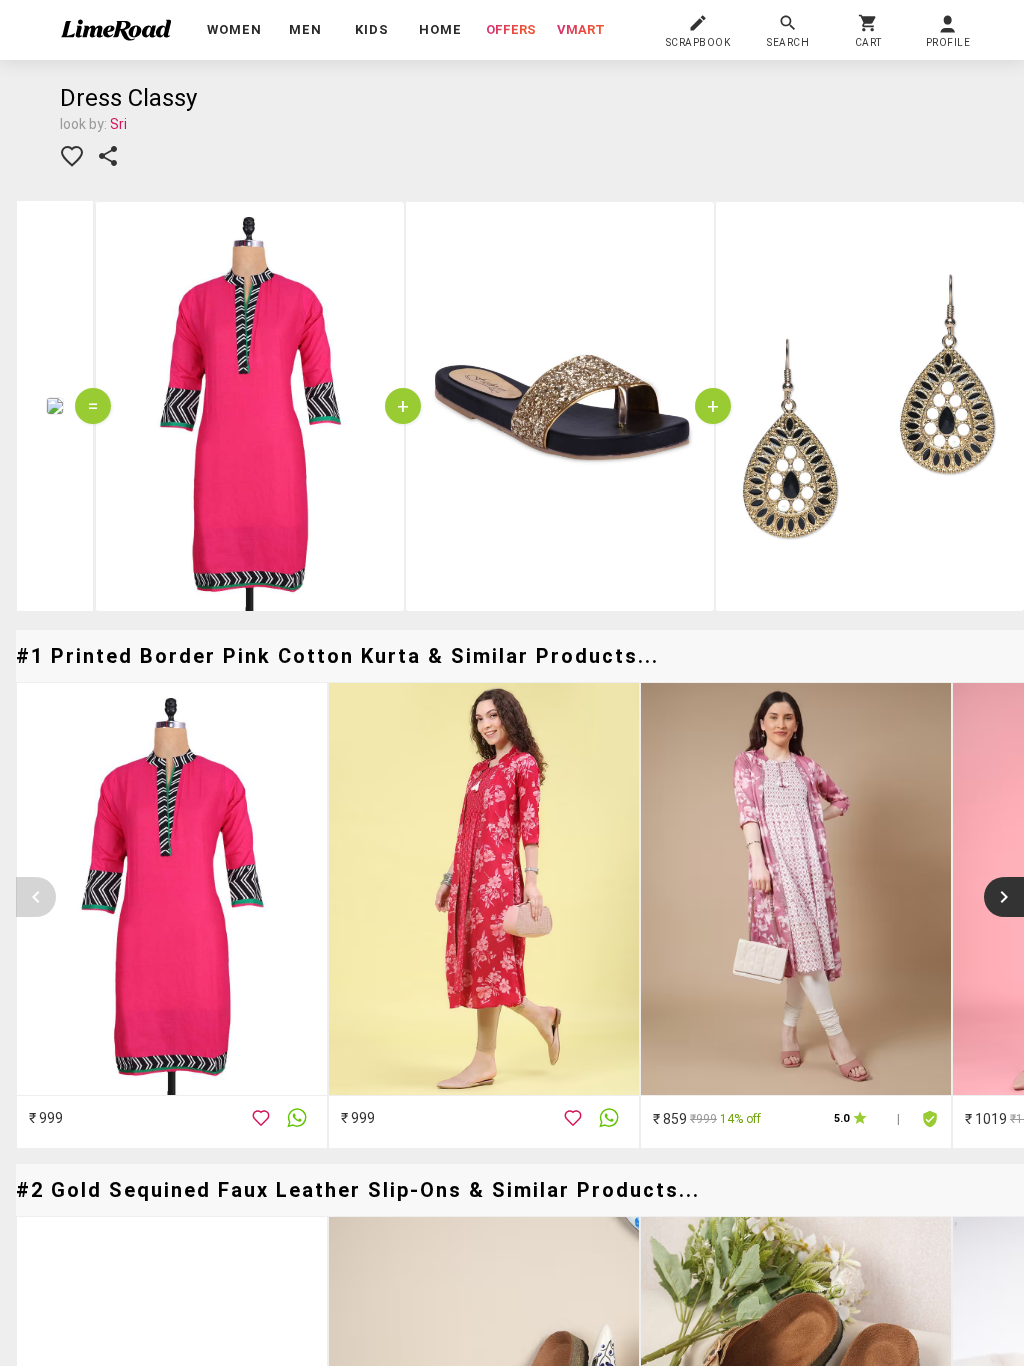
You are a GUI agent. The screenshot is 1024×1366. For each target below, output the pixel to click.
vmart (581, 29)
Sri (118, 124)
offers (511, 29)
